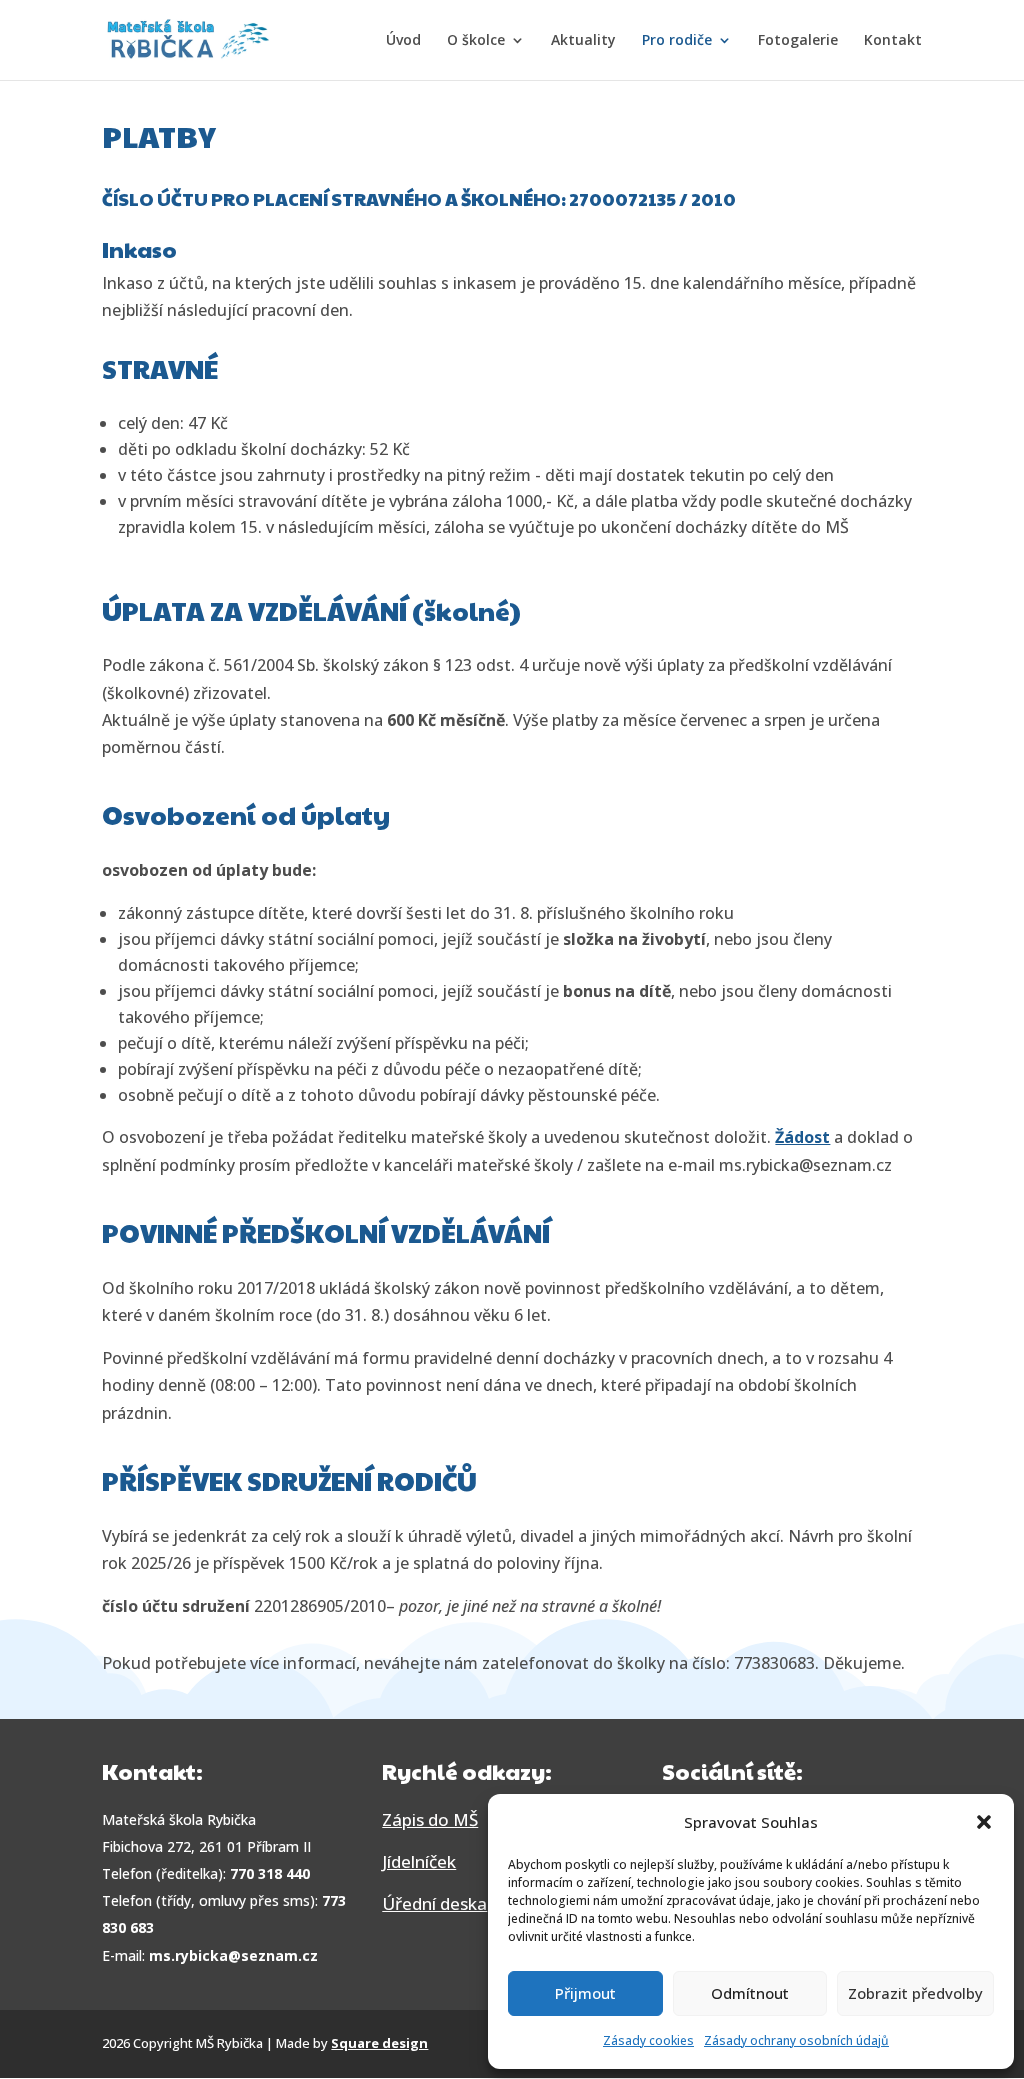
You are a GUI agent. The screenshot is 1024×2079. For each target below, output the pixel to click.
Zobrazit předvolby (915, 1993)
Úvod (403, 41)
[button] (984, 1822)
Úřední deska (434, 1903)
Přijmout (585, 1993)
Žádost (802, 1137)
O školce (476, 41)
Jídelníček (419, 1861)
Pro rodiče (677, 41)
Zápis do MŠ (430, 1819)
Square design (379, 2043)
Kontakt (893, 41)
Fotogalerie (798, 41)
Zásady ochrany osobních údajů (796, 2040)
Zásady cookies (648, 2040)
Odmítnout (750, 1993)
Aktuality (583, 41)
